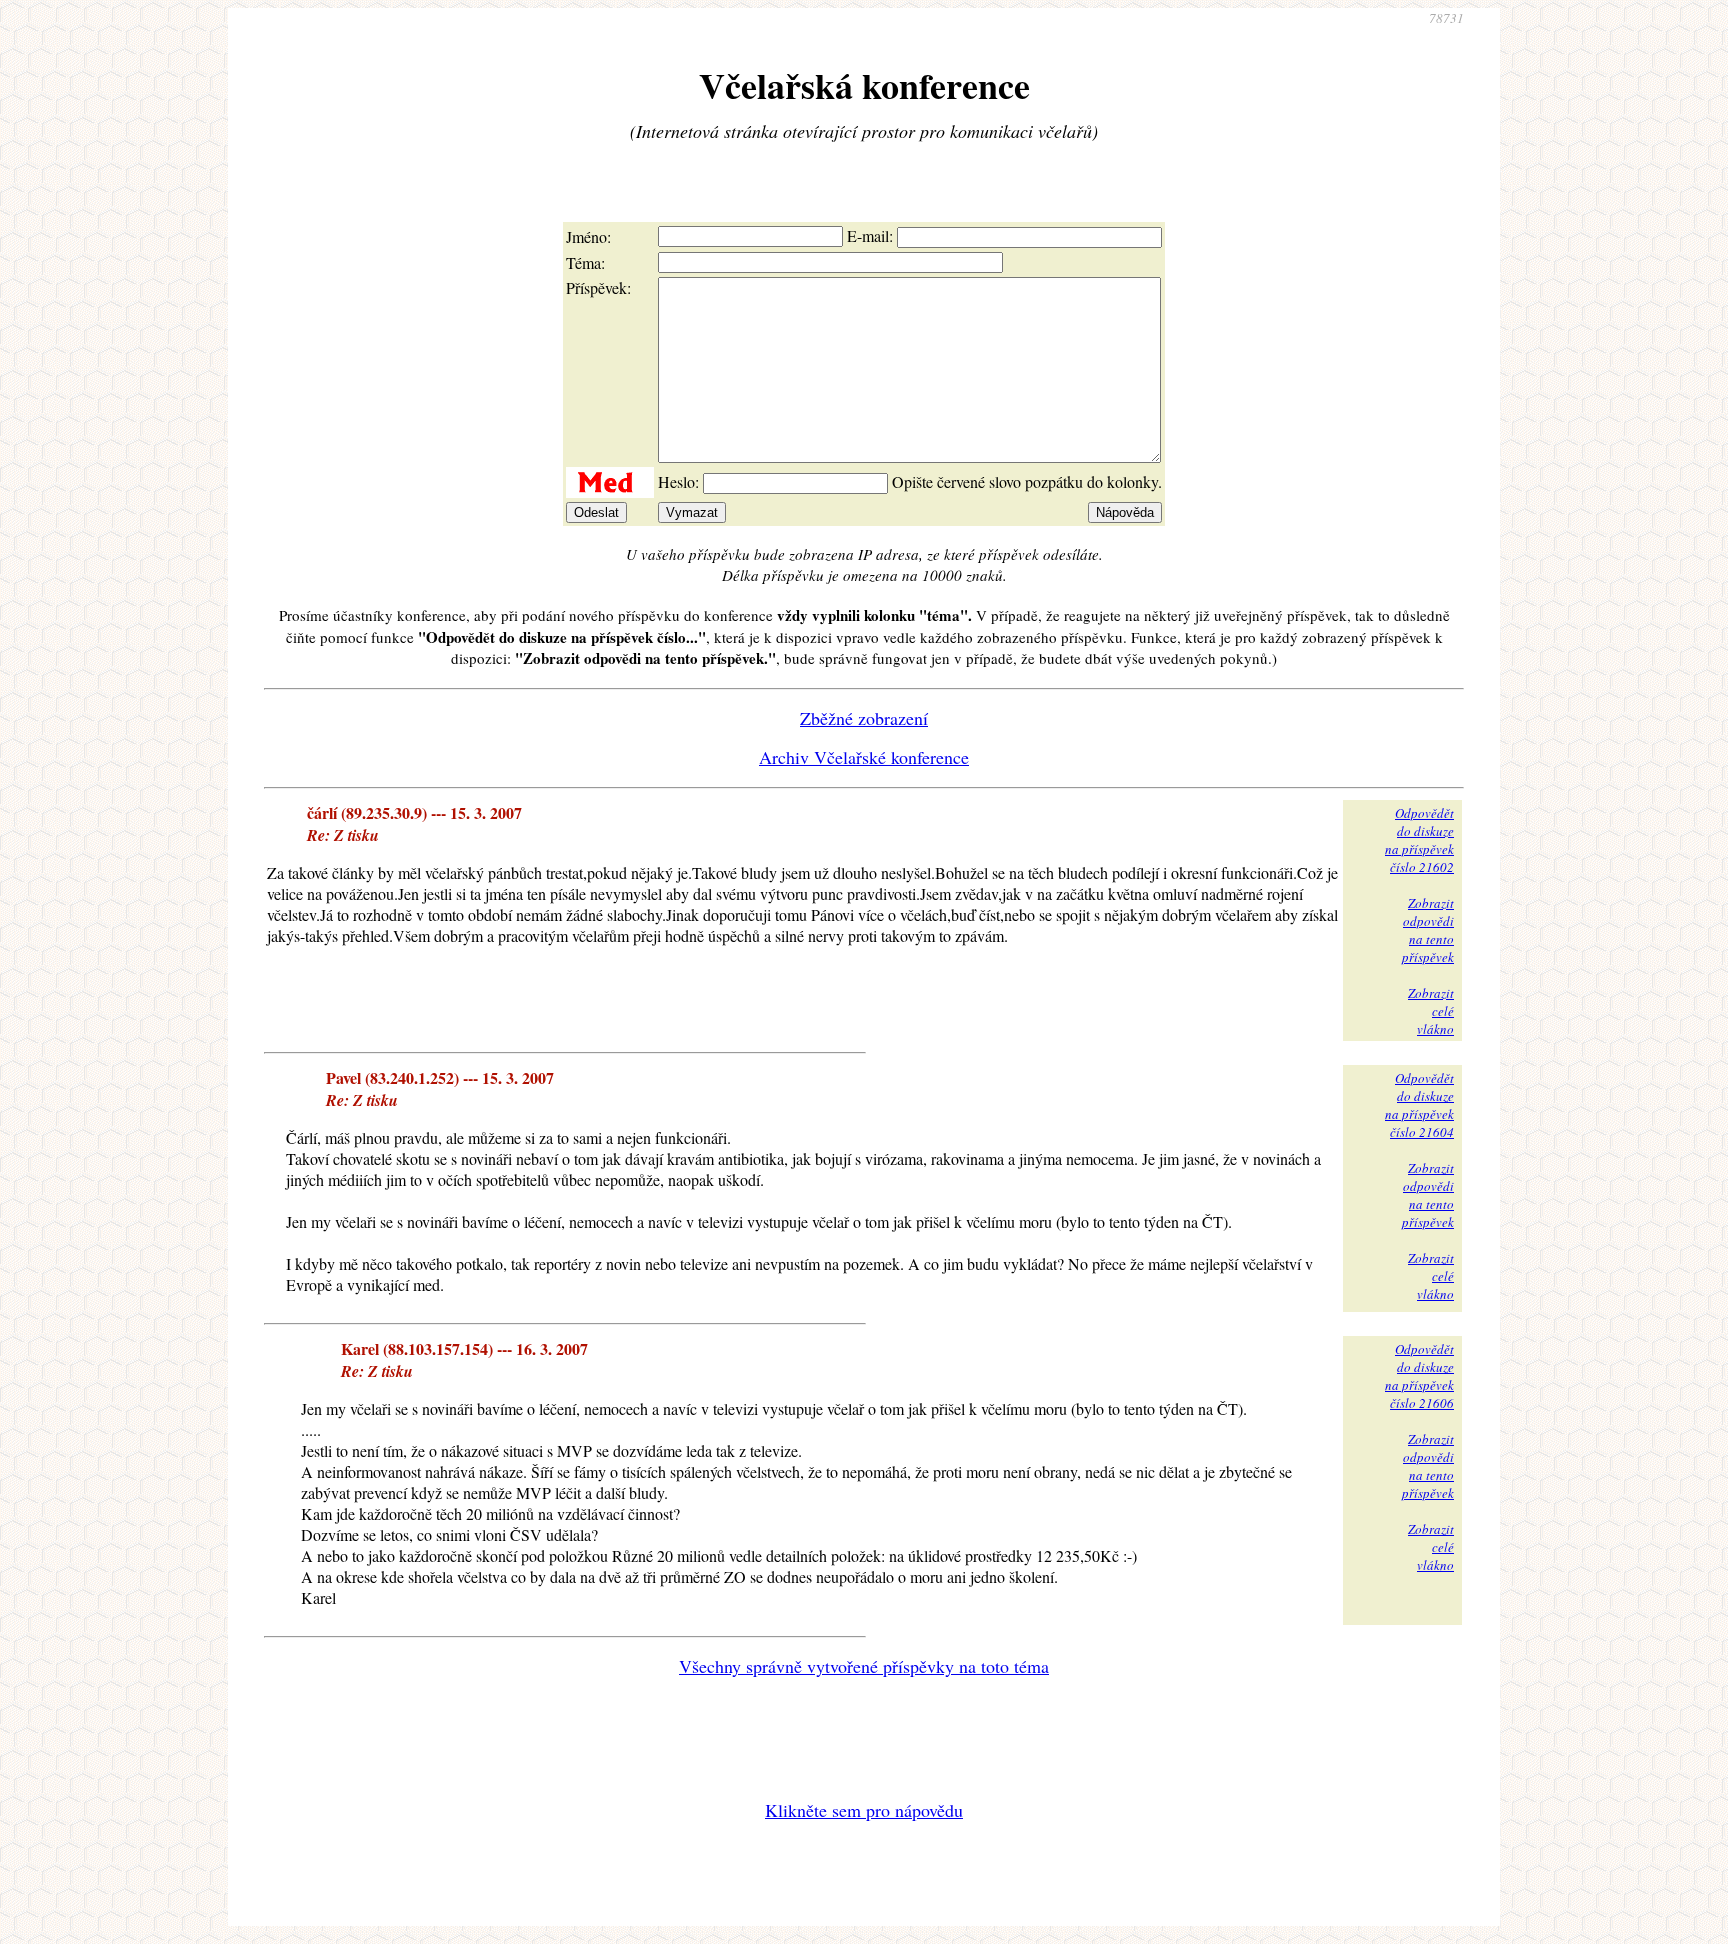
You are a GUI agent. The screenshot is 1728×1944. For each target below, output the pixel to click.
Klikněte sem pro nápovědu (864, 1810)
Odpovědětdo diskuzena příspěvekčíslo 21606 (1419, 1376)
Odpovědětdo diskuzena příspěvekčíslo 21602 (1419, 840)
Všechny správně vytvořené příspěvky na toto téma (864, 1666)
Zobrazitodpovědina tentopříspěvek (1428, 930)
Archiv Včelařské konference (864, 757)
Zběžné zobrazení (864, 718)
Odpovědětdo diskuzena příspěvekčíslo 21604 (1419, 1105)
